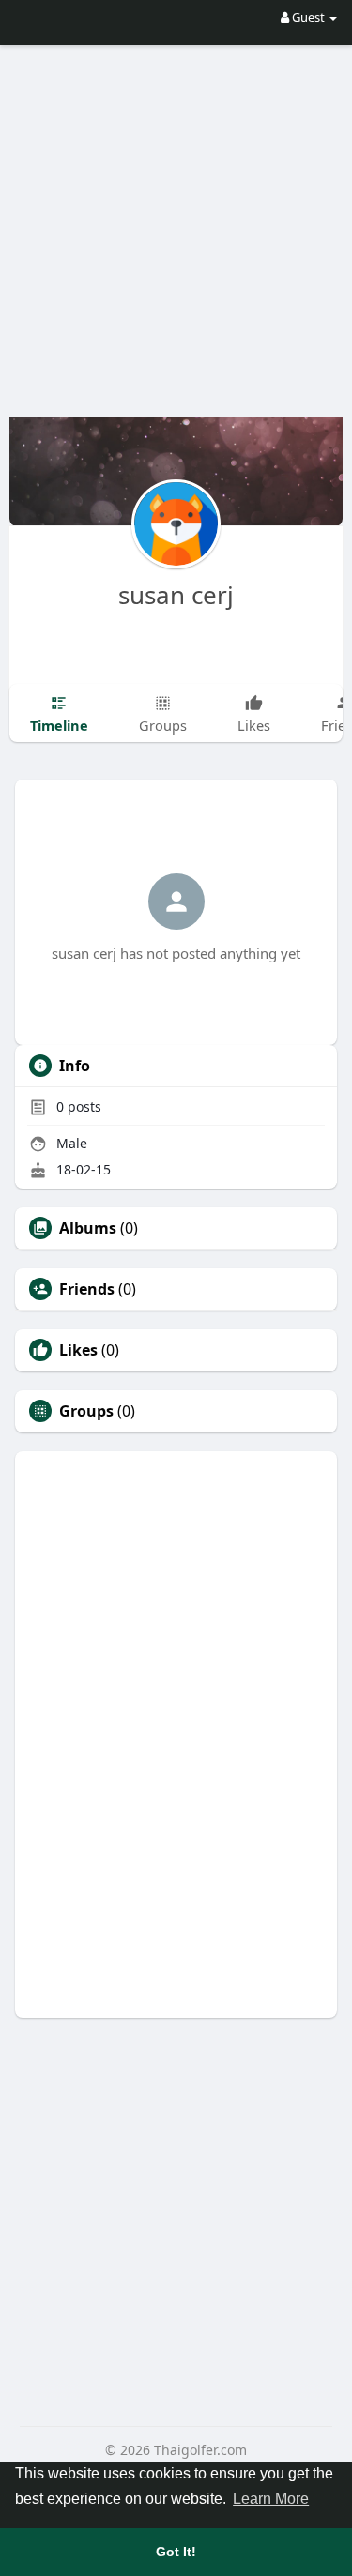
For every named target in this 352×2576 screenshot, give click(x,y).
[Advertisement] (176, 218)
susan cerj (176, 595)
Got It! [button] (176, 2552)
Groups (86, 1411)
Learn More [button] (271, 2499)
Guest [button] (308, 17)
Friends (87, 1289)
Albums (88, 1228)
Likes (78, 1350)
